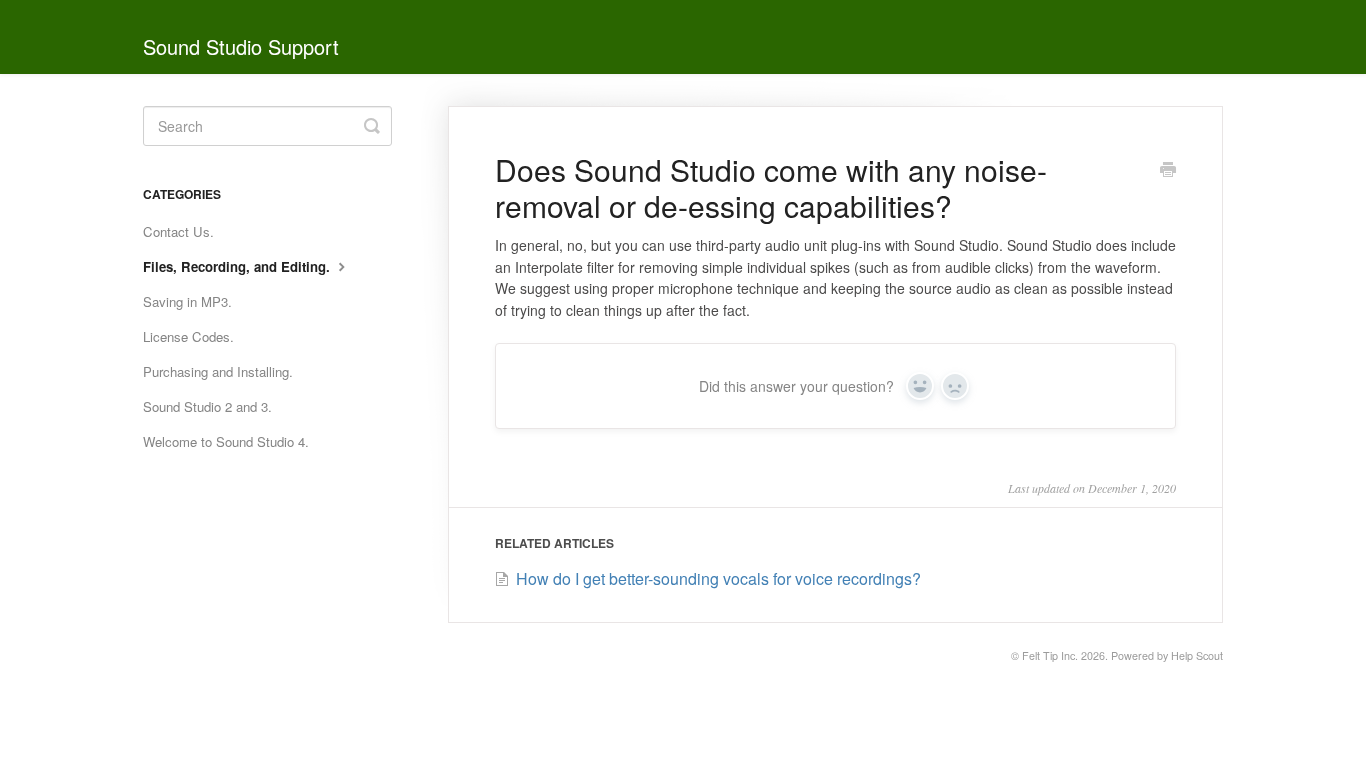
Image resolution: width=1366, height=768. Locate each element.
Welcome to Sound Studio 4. (226, 441)
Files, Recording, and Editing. (238, 266)
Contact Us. (178, 231)
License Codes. (188, 336)
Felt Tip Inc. (1050, 655)
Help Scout (1197, 655)
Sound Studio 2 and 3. (207, 406)
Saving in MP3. (187, 301)
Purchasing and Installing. (218, 371)
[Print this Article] (1168, 171)
